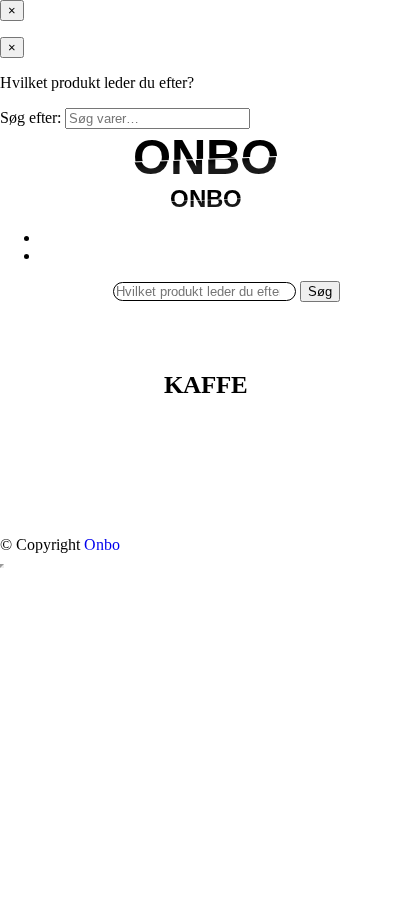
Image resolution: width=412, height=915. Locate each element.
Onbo (102, 544)
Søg (320, 291)
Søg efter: (30, 117)
